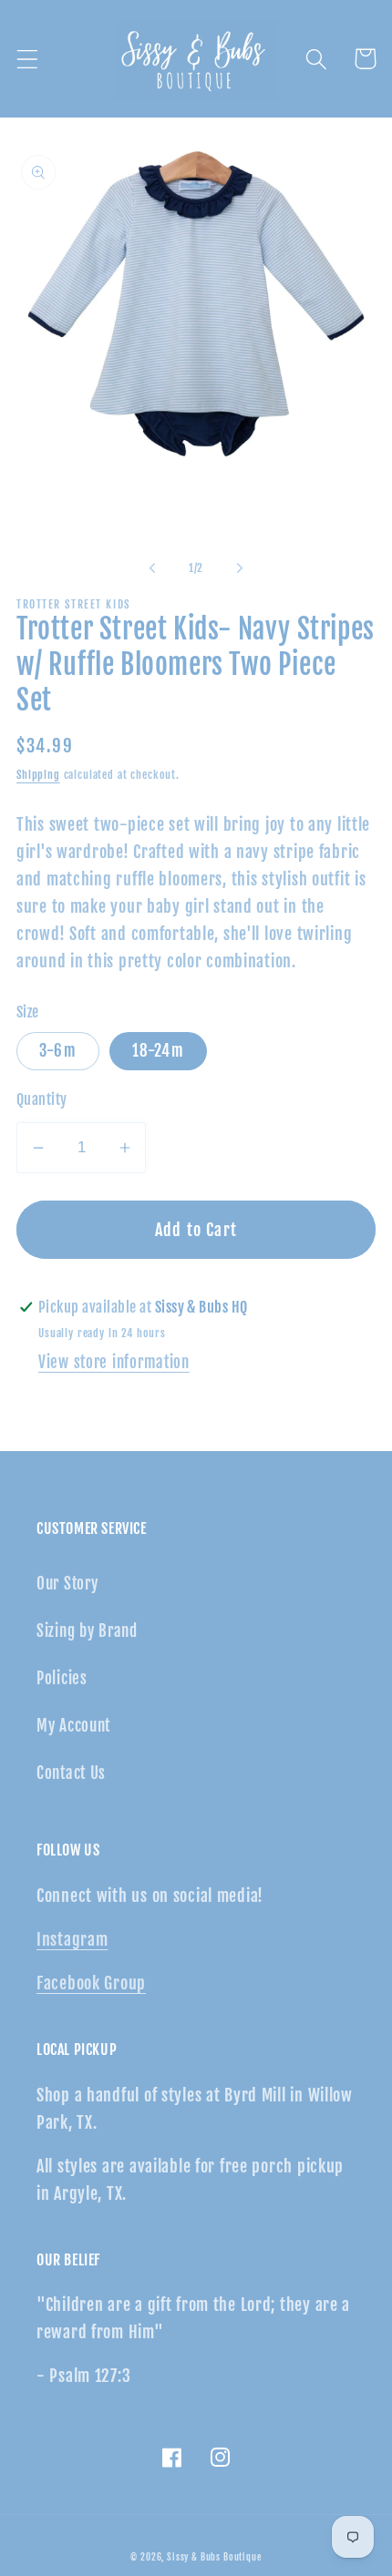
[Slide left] (152, 567)
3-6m (58, 1051)
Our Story (67, 1584)
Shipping (38, 775)
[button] (28, 59)
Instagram (72, 1939)
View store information (114, 1362)
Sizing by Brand (87, 1631)
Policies (62, 1678)
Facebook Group (91, 1983)
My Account (73, 1726)
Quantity (42, 1099)
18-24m (158, 1051)
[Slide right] (240, 567)
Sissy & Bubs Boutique (214, 2557)
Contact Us (71, 1773)
